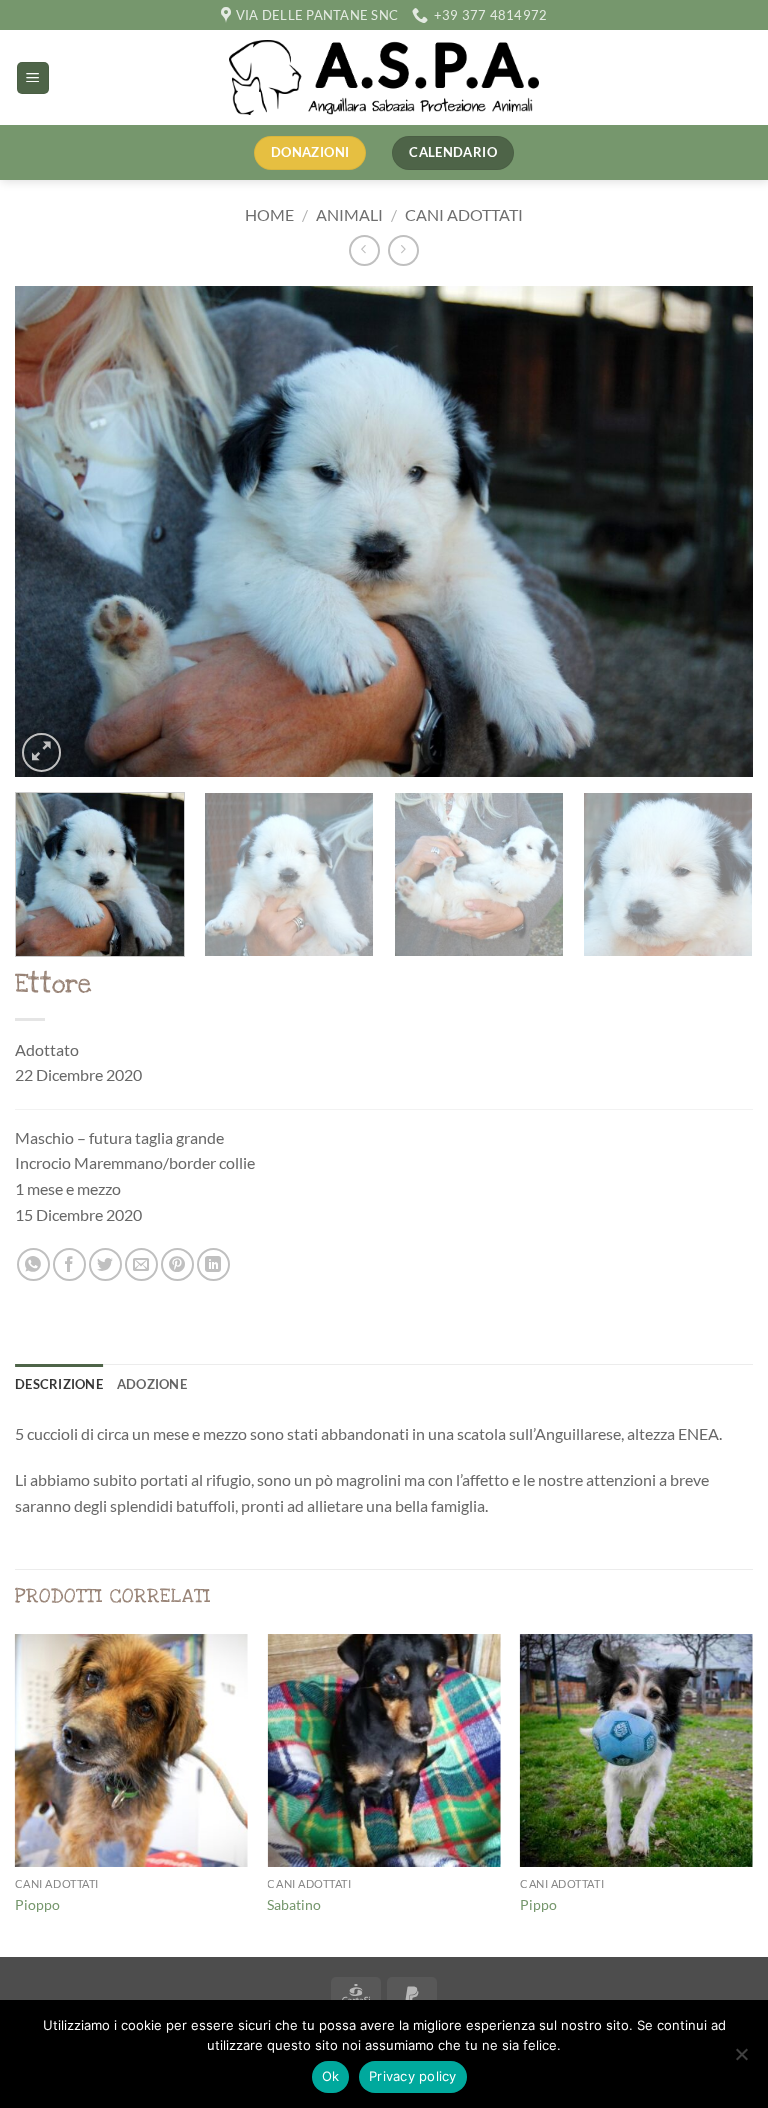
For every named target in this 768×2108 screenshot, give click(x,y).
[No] (741, 2060)
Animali (349, 214)
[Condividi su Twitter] (105, 1264)
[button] (33, 78)
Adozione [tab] (152, 1384)
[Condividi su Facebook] (69, 1264)
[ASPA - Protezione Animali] (384, 77)
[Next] (713, 531)
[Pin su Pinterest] (177, 1264)
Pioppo (37, 1904)
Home (269, 214)
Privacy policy (413, 2076)
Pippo (538, 1904)
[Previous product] (403, 250)
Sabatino (294, 1904)
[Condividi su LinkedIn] (213, 1264)
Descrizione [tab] (59, 1384)
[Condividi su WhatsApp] (33, 1264)
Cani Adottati (464, 214)
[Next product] (364, 250)
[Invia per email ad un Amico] (141, 1264)
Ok (331, 2076)
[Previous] (55, 531)
